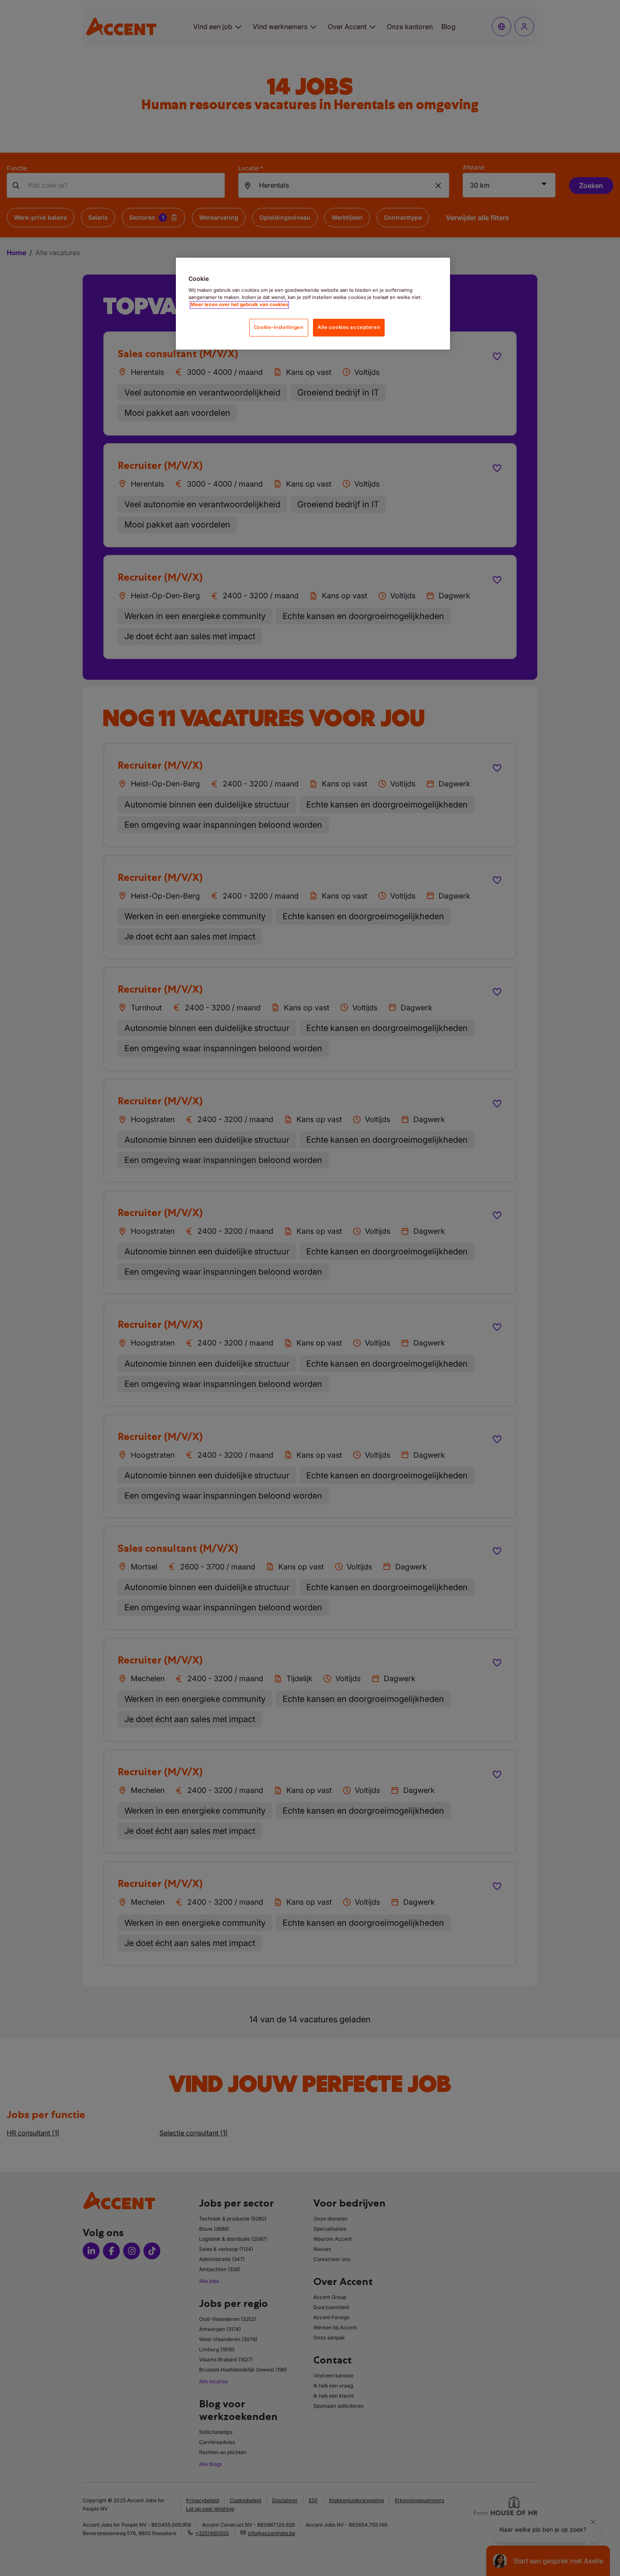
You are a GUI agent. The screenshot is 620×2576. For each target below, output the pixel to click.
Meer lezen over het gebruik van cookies (239, 305)
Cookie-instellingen (279, 328)
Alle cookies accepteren (349, 328)
